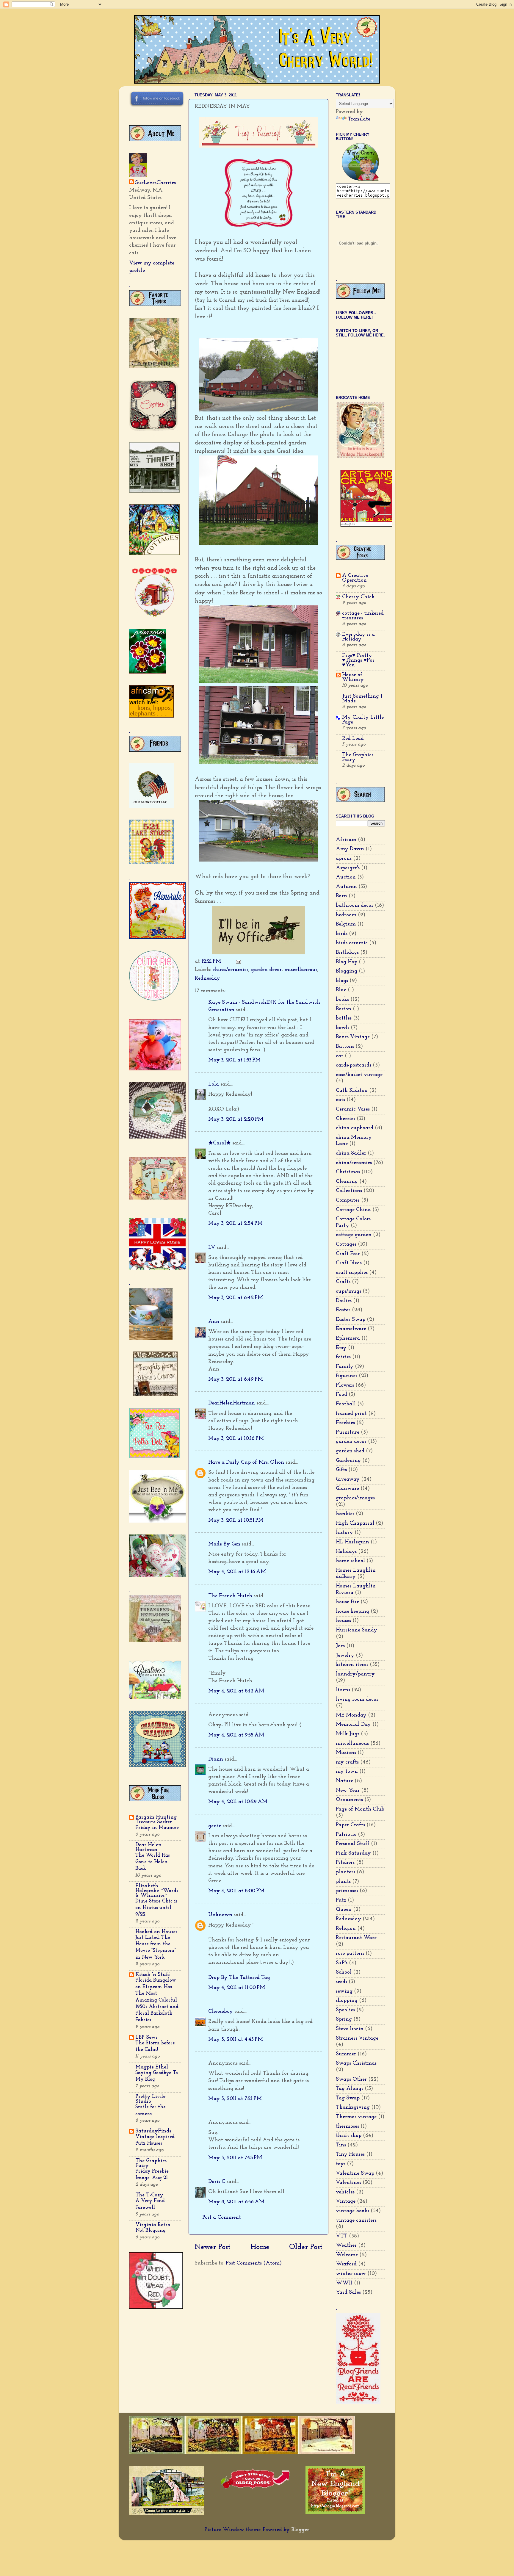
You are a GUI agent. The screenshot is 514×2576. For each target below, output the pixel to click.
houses (343, 1621)
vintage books (352, 2211)
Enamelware (351, 1329)
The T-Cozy (149, 2195)
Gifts (341, 1470)
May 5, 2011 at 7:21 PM (235, 2099)
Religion (346, 1929)
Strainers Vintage (357, 2038)
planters (345, 1872)
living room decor (357, 1700)
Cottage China (353, 1210)
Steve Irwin (350, 2029)
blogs (342, 981)
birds (342, 934)
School (344, 1972)
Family (345, 1367)
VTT (342, 2236)
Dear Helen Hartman (148, 1847)
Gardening (348, 1461)
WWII (344, 2283)
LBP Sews (146, 2038)
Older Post (306, 2247)
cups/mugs (348, 1291)
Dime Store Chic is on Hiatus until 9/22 (156, 1908)
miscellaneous (301, 970)
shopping (347, 2001)
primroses (347, 1891)
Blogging (347, 971)
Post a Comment (222, 2218)
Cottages (346, 1244)
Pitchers (345, 1863)
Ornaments (349, 1800)
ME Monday (351, 1715)
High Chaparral (355, 1523)
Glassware (347, 1489)
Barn (341, 896)
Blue (341, 990)
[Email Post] (238, 962)
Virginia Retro (153, 2225)
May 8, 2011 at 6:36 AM (236, 2202)
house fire (347, 1602)
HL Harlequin (352, 1542)
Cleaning (347, 1182)
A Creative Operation (355, 578)
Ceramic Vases (353, 1109)
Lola (214, 1084)
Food (341, 1395)
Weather (346, 2245)
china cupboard (355, 1128)
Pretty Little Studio (150, 2099)
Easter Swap (351, 1320)
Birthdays (347, 953)
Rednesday (207, 978)
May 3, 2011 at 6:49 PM (236, 1379)
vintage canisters (356, 2220)
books (342, 1000)
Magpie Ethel (152, 2067)
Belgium (346, 924)
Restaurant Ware (356, 1938)
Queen (344, 1910)
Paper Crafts (350, 1825)
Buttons (345, 1047)
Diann (216, 1759)
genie (215, 1826)
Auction (346, 877)
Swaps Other (351, 2079)
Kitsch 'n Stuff (153, 1975)
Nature (344, 1781)
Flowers (345, 1385)
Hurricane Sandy (356, 1630)
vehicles (345, 2192)
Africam (346, 840)
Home (260, 2247)
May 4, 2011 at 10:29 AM (238, 1802)
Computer (348, 1200)
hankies (345, 1514)
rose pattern (350, 1954)
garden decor (266, 970)
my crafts (347, 1762)
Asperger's (348, 868)
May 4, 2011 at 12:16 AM (237, 1572)
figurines (347, 1376)
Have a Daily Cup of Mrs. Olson (246, 1462)
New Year (348, 1791)
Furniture (348, 1432)
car (340, 1056)
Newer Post (213, 2247)
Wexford (346, 2264)
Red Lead (353, 739)
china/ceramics (230, 970)
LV (212, 1248)
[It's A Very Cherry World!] (360, 179)
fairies (343, 1357)
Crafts (343, 1282)
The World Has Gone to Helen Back (153, 1862)
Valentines (348, 2183)
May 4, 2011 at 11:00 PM (237, 1988)
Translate (359, 119)
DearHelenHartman (232, 1403)
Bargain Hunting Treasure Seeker (156, 1820)
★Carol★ (220, 1143)
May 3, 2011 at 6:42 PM (236, 1298)
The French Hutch (230, 1596)
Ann (214, 1322)
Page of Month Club (360, 1809)
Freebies (345, 1423)
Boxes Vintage (353, 1037)
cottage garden (354, 1235)
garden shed (350, 1451)
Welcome (347, 2255)
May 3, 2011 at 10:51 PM (236, 1520)
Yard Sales (348, 2292)
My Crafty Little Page (363, 720)
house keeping (352, 1612)
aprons (344, 859)
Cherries (345, 1119)
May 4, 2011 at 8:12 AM (236, 1691)
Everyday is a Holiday (358, 637)
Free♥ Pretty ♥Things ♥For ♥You (358, 660)
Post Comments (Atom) (254, 2263)
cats (340, 1100)
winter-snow (351, 2274)
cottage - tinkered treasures (363, 616)
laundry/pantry (355, 1674)
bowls (343, 1028)
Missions (346, 1753)
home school (350, 1561)
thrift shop (349, 2136)
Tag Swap (348, 2098)
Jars (340, 1646)
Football (346, 1404)
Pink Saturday (353, 1853)
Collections (349, 1191)
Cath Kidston (352, 1091)
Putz (341, 1900)
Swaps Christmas (356, 2063)
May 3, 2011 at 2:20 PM (236, 1119)
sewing (344, 1991)
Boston (344, 1009)
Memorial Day (353, 1725)
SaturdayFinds (153, 2131)
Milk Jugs (348, 1734)
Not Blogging (151, 2230)
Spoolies (345, 2010)
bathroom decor (355, 906)
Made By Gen (224, 1544)
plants (343, 1882)
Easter (343, 1310)
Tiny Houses (350, 2154)
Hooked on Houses (156, 1932)
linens (343, 1690)
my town (347, 1772)
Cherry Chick (358, 597)
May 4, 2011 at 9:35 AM (236, 1735)
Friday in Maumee (157, 1828)
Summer (346, 2054)
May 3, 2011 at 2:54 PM (235, 1224)
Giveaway (348, 1479)
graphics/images (355, 1498)
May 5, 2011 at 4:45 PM (236, 2040)
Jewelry (345, 1656)
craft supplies (352, 1273)
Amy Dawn (350, 849)
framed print (351, 1414)
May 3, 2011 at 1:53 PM (234, 1060)
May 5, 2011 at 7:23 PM (235, 2158)
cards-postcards (354, 1065)
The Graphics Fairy (151, 2163)
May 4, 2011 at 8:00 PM (236, 1891)
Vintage (346, 2201)
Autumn (346, 887)
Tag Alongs (350, 2089)
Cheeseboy (221, 2012)
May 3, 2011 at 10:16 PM (236, 1439)
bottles (344, 1018)
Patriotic (346, 1835)
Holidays (346, 1552)
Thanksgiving (353, 2107)
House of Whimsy (353, 677)
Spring (344, 2019)
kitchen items (352, 1665)
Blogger (300, 2530)
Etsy (341, 1348)
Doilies (344, 1301)
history (344, 1533)
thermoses (347, 2126)
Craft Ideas (349, 1263)
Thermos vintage (356, 2117)
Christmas (348, 1172)
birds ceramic (352, 943)
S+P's (342, 1963)
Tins (341, 2145)
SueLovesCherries (155, 183)
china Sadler (351, 1153)
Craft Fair (348, 1254)
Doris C (217, 2182)
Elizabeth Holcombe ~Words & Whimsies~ (157, 1891)
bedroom (346, 915)
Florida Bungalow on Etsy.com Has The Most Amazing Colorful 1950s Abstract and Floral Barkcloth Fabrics (157, 2000)
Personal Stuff (353, 1844)
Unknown (220, 1915)
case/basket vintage (359, 1075)
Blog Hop (347, 962)
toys (341, 2164)
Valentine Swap (355, 2173)
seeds (341, 1982)
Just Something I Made (362, 699)
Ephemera (348, 1338)
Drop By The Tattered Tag (239, 1978)
